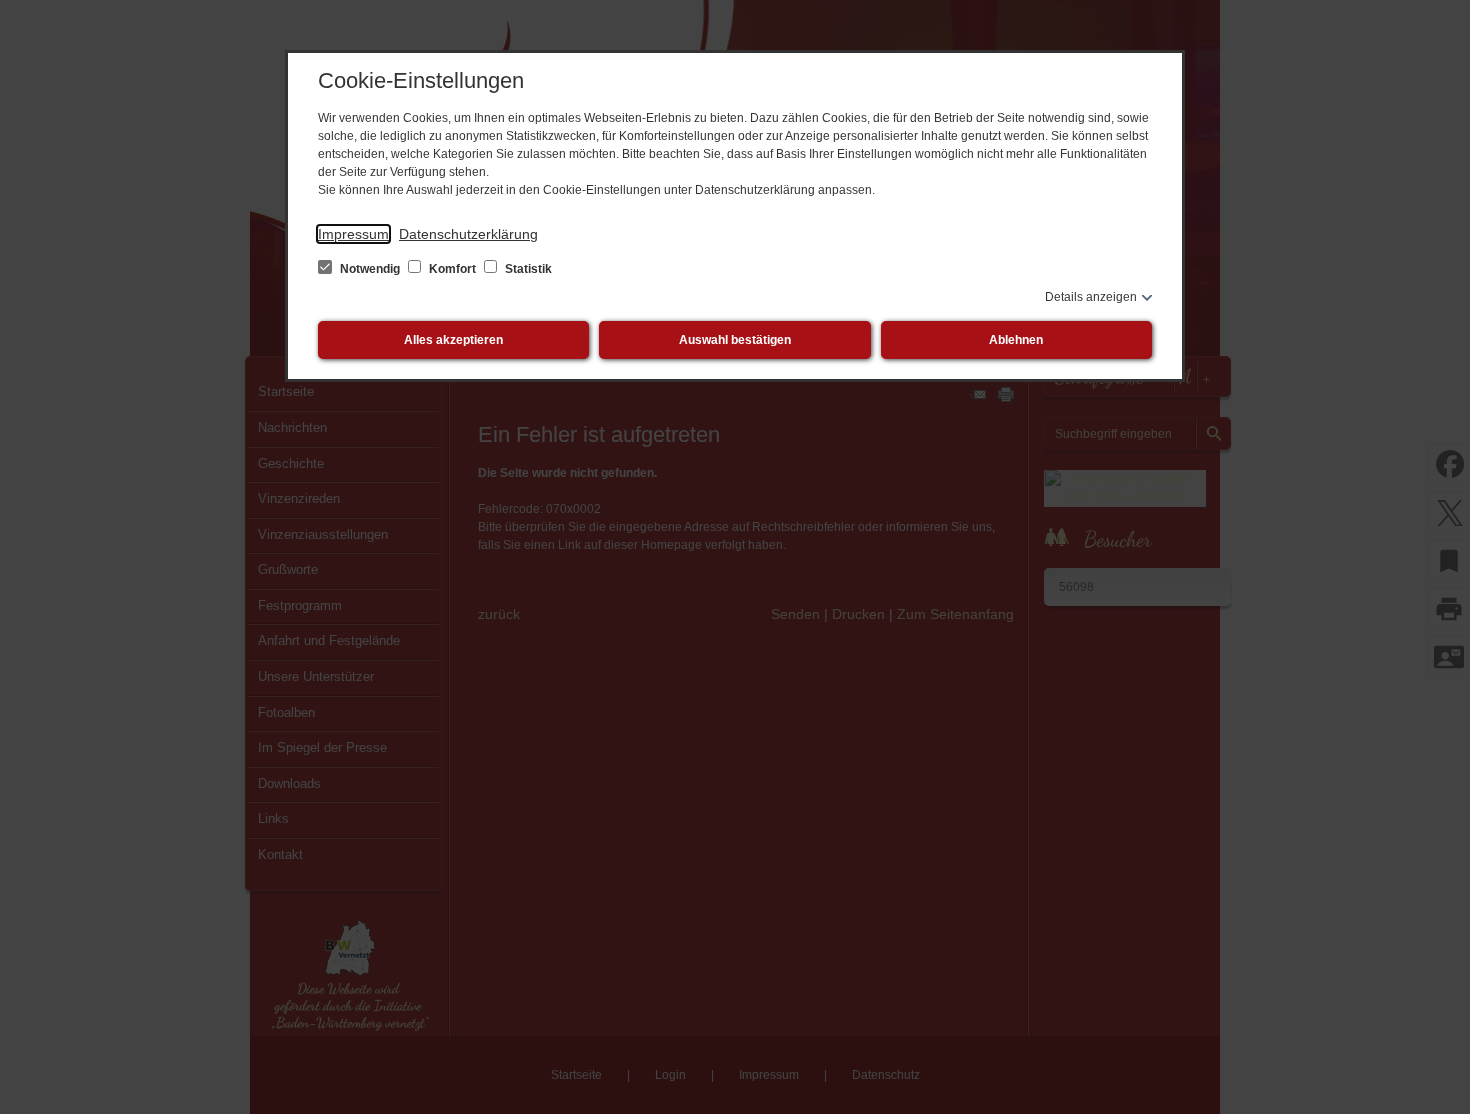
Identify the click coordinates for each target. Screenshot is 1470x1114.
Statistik (527, 269)
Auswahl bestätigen (735, 340)
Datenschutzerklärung (468, 234)
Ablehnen (1016, 340)
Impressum (353, 234)
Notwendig (370, 269)
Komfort (452, 269)
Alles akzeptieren (453, 340)
